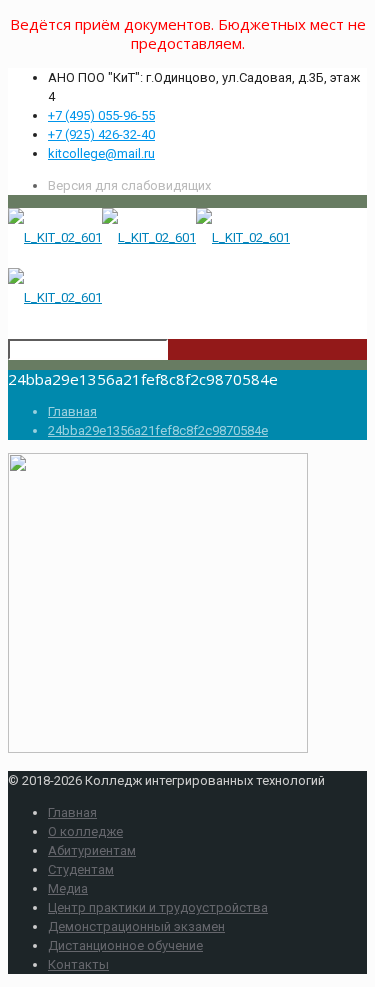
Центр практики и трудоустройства (158, 907)
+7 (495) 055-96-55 (101, 115)
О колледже (85, 831)
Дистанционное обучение (125, 945)
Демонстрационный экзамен (136, 926)
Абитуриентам (92, 850)
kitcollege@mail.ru (101, 153)
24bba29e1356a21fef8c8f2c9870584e (158, 430)
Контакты (78, 964)
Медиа (68, 888)
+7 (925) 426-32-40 (101, 134)
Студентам (81, 869)
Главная (72, 411)
